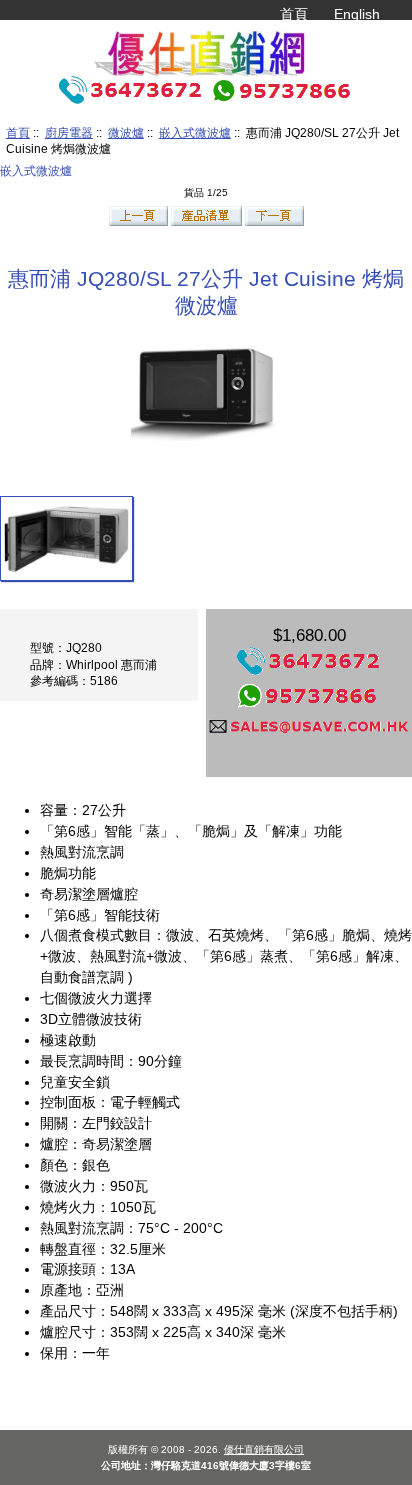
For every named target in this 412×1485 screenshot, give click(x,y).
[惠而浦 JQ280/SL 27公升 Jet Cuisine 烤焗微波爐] (66, 538)
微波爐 (126, 132)
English (357, 14)
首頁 (294, 14)
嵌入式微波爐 (195, 132)
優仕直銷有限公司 (264, 1449)
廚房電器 (69, 132)
